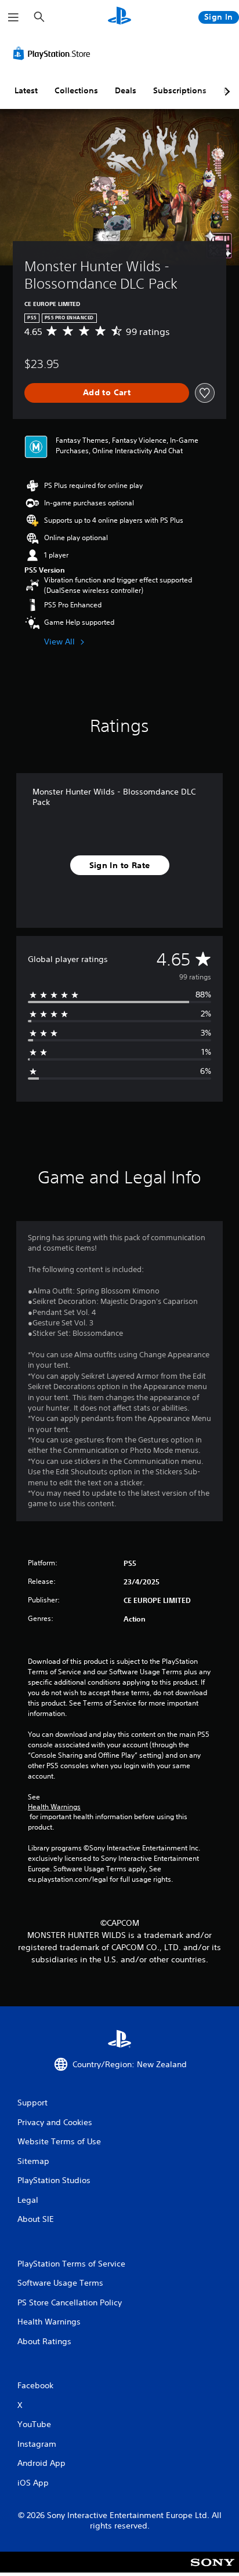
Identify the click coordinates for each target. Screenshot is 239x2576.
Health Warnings (54, 1807)
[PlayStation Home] (119, 17)
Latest (26, 90)
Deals (126, 90)
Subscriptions (180, 90)
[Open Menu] (13, 17)
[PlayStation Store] (54, 53)
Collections (76, 90)
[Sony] (213, 2570)
